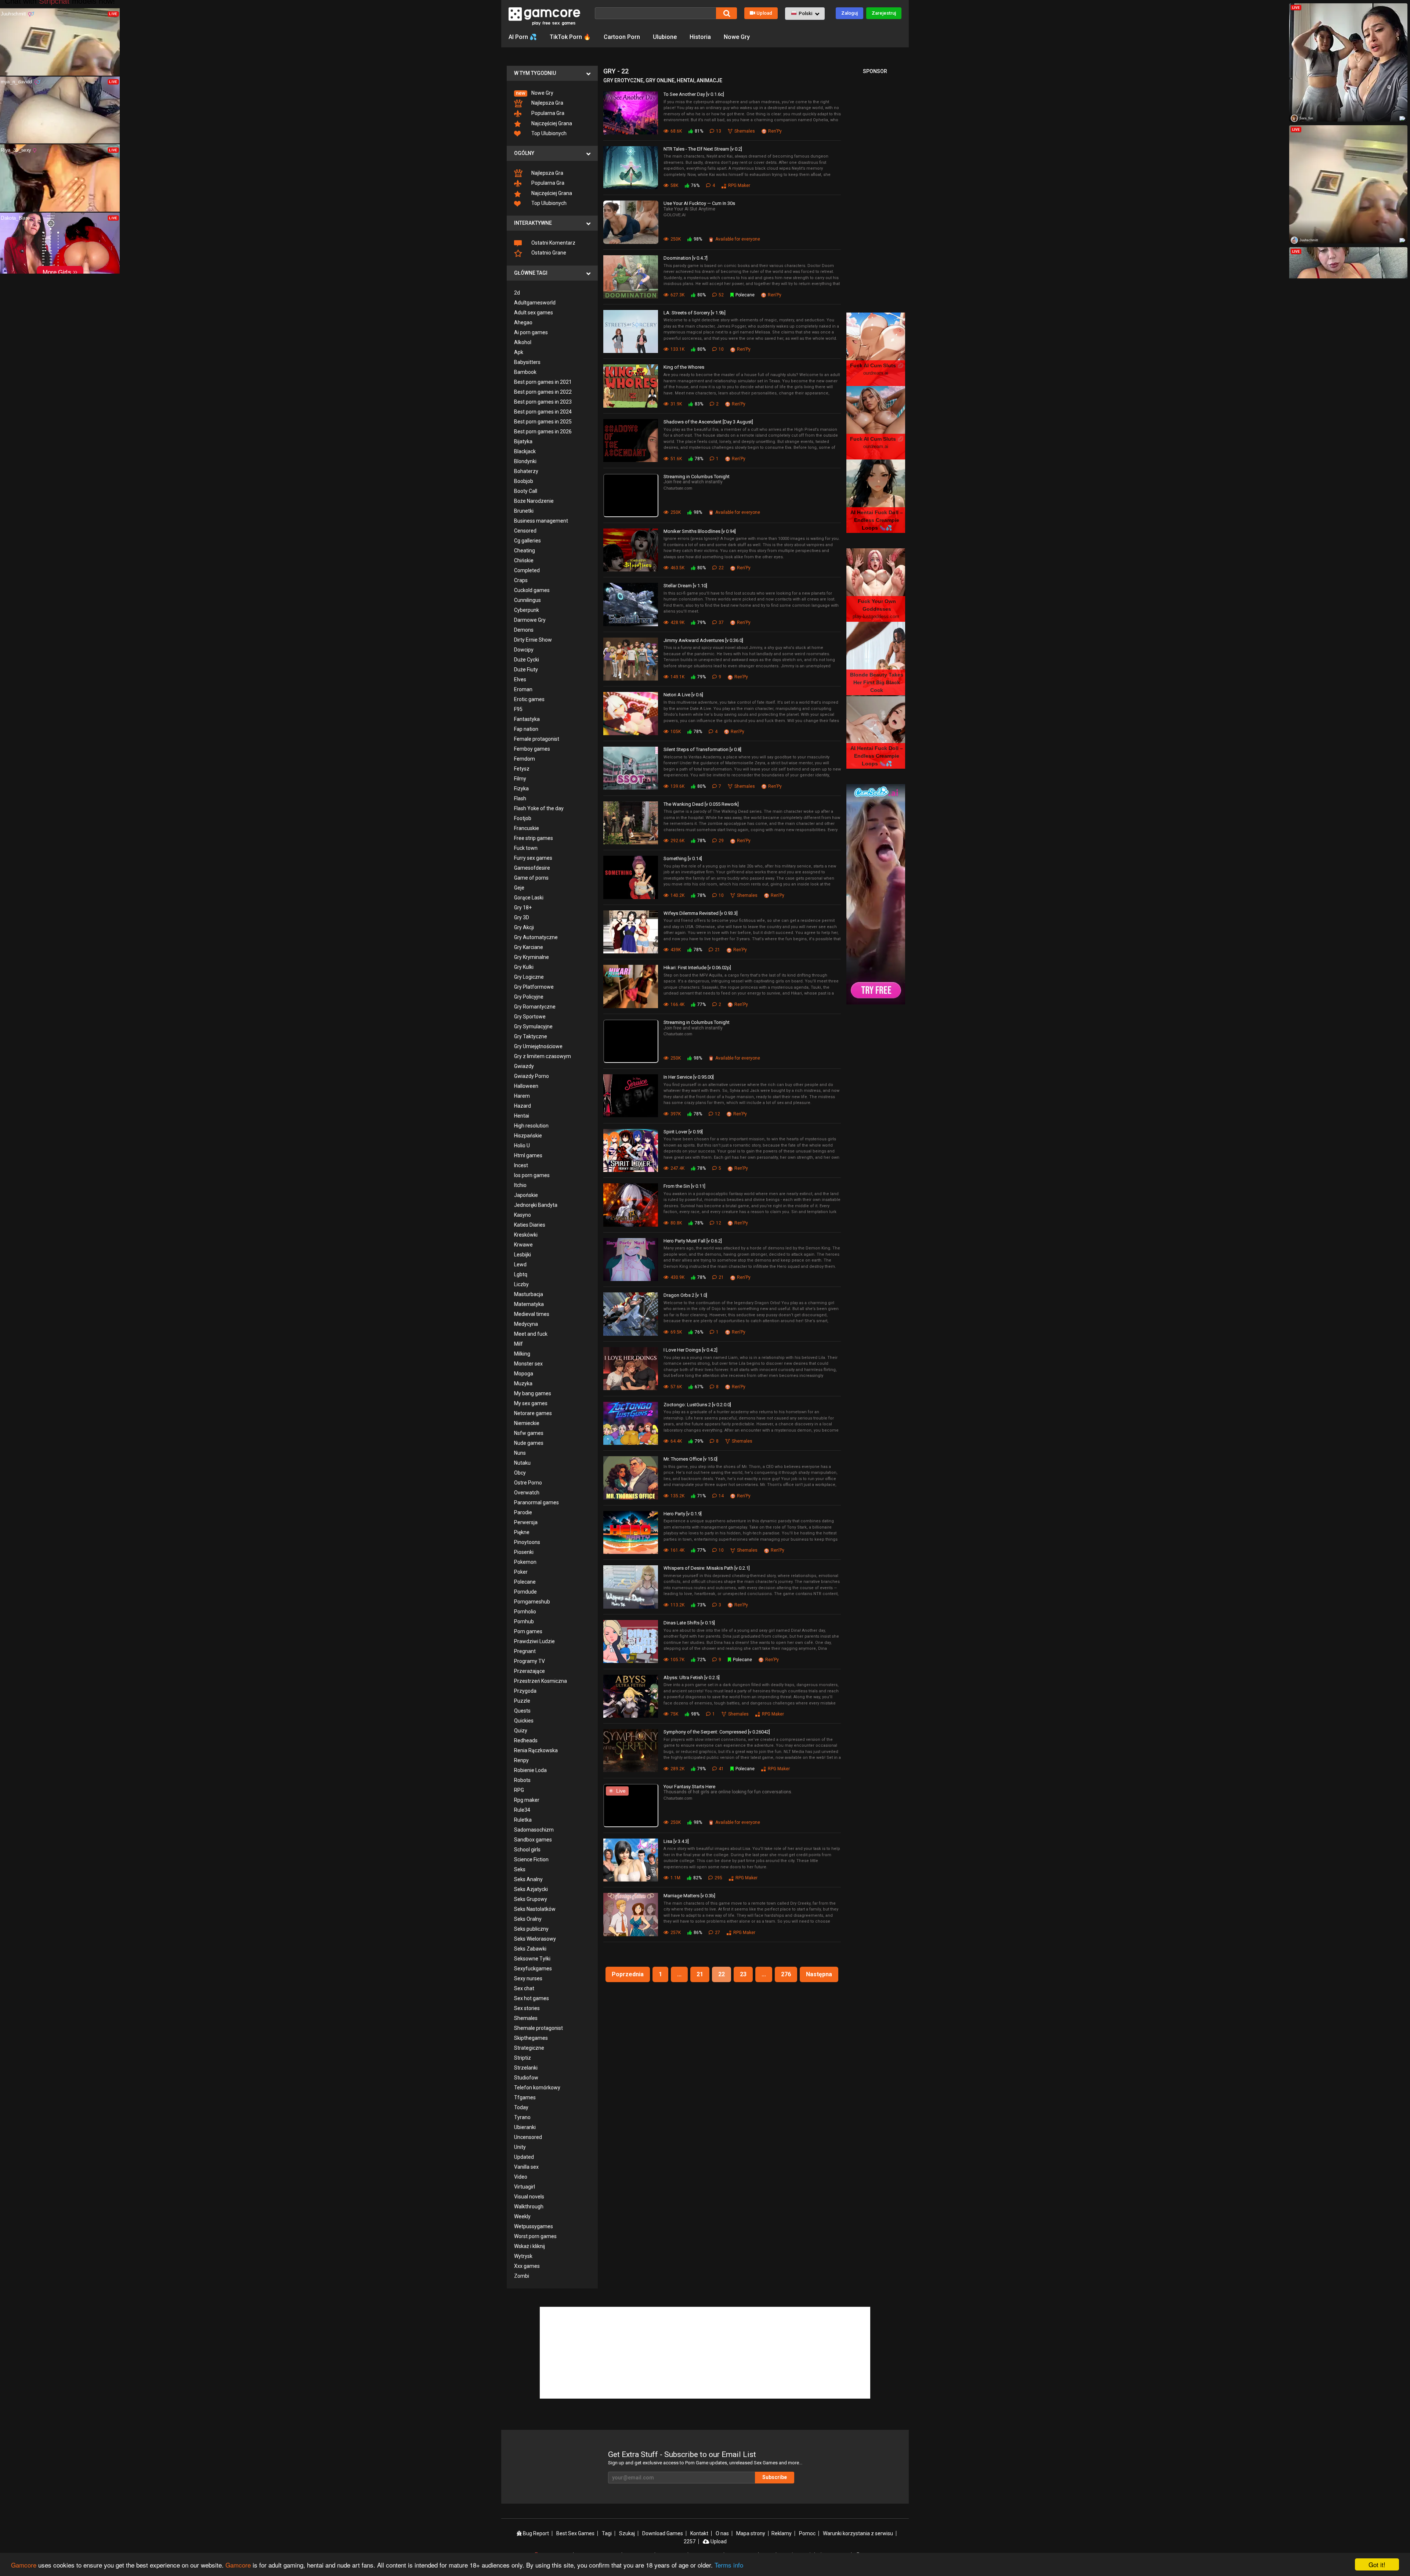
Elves (520, 679)
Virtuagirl (525, 2187)
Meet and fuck (531, 1334)
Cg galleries (527, 541)
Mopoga (524, 1374)
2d (517, 293)
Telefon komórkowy (537, 2088)
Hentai (522, 1116)
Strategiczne (529, 2048)
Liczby (521, 1284)
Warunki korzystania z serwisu (858, 2533)
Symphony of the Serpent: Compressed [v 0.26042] (717, 1732)
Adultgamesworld (535, 303)
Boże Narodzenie (534, 501)
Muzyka (523, 1383)
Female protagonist (537, 739)
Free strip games (534, 838)
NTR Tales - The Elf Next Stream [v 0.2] (703, 149)
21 (700, 1974)
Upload (764, 13)
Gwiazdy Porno (532, 1076)
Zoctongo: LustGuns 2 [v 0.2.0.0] (697, 1405)
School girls (527, 1850)
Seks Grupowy (531, 1899)
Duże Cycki (527, 660)
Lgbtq (521, 1274)
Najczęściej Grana (551, 123)
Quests (522, 1711)
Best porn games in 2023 (543, 402)
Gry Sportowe (530, 1017)
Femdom (525, 759)
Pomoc (807, 2533)
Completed (527, 570)
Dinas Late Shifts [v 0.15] (689, 1623)
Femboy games (532, 749)
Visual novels (529, 2197)
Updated (524, 2157)
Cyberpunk (527, 610)
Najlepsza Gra (547, 103)
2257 (690, 2541)
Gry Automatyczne (536, 937)
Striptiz (523, 2058)
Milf (518, 1344)
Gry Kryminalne (532, 957)
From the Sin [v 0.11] (684, 1186)
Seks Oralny (528, 1919)
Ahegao (523, 322)
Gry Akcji (524, 927)
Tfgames (525, 2097)
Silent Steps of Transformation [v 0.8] (702, 749)
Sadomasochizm (534, 1830)
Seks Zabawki (530, 1949)
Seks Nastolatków (535, 1909)
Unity (520, 2147)
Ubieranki (525, 2127)
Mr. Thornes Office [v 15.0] (690, 1459)
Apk (519, 352)
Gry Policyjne (529, 997)
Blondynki (525, 461)
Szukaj (627, 2533)
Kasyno (523, 1215)
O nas (722, 2533)
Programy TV (529, 1661)
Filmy (520, 779)
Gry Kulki (524, 967)
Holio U (522, 1146)
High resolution (531, 1126)
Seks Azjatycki (531, 1889)
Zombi (522, 2276)
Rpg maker (527, 1800)
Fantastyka (527, 719)
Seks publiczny (531, 1929)
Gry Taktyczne (531, 1036)
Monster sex (528, 1364)
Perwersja (526, 1522)
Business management (541, 521)
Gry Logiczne (529, 977)
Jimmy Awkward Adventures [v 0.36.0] (703, 640)
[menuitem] (552, 93)
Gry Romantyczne (535, 1007)
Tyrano (522, 2117)
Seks (520, 1869)
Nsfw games (529, 1433)
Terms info (729, 2565)
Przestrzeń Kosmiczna (540, 1681)
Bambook (525, 372)
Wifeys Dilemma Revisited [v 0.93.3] (701, 913)
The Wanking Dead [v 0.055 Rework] (701, 804)
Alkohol (523, 342)
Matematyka (529, 1304)
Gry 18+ (523, 908)
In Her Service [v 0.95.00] (689, 1077)
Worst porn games (535, 2236)
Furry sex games (533, 858)
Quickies (524, 1721)
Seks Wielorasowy (535, 1939)
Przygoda (525, 1691)
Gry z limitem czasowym (543, 1056)
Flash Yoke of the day (539, 808)
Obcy (520, 1473)
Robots (522, 1780)
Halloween (526, 1086)
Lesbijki (523, 1255)
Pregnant (525, 1651)
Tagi (607, 2533)
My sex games (531, 1403)
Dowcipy (524, 650)
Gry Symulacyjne (533, 1027)
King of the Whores (684, 367)
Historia (700, 37)
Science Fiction (531, 1859)
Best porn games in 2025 (543, 422)
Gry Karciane (529, 947)
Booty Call (526, 491)
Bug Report (535, 2533)
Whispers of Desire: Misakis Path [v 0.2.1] (707, 1568)
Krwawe (523, 1245)
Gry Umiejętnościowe (538, 1046)
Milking (522, 1354)
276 (786, 1974)
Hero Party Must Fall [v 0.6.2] (693, 1241)
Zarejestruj (884, 13)
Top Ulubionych (548, 133)
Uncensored (528, 2137)
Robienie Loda (530, 1770)
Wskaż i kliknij (529, 2246)
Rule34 (522, 1810)
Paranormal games (536, 1502)
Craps (521, 580)
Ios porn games (532, 1175)
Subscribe (775, 2477)
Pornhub (524, 1621)
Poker (521, 1572)
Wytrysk (523, 2256)
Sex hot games (532, 1998)
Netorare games (533, 1413)
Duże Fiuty (526, 670)
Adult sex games (534, 313)
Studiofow (526, 2078)
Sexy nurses (528, 1978)
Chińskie (524, 560)
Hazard (523, 1106)
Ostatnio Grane (548, 253)
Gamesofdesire (532, 868)
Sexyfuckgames (533, 1969)
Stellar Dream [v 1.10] (685, 586)
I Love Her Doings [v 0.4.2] (690, 1350)
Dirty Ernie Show (533, 640)
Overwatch (527, 1493)
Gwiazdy (524, 1066)
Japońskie (526, 1195)
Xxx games (527, 2266)
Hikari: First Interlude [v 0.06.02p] (697, 968)
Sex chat (524, 1988)
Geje (519, 888)
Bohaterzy (526, 471)
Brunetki (524, 511)
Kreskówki (526, 1235)
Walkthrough (529, 2207)
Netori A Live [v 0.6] (683, 695)
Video (521, 2177)
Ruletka (523, 1820)
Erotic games (529, 699)
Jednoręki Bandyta (536, 1205)
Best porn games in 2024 (543, 412)
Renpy (521, 1760)
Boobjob (524, 481)
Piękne (522, 1532)
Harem (522, 1096)
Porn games (528, 1631)
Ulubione (665, 37)
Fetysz (522, 769)
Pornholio (525, 1612)
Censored (525, 531)
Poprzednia (628, 1974)
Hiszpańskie (528, 1136)
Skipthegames (531, 2038)
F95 (518, 709)
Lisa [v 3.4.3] (676, 1841)
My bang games (533, 1393)
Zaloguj (849, 13)
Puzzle (522, 1701)
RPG (519, 1790)
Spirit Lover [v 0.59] (683, 1132)
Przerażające (529, 1671)
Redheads (526, 1740)
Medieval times (532, 1314)
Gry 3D (522, 917)
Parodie (523, 1512)
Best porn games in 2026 (543, 432)
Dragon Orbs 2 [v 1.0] (685, 1295)
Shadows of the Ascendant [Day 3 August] (708, 422)
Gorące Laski (529, 898)
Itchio (520, 1185)
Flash (520, 798)
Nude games (529, 1443)
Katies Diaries (530, 1225)
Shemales (526, 2018)
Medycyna (526, 1324)
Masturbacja (529, 1294)
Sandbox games (533, 1840)
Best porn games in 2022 (543, 392)
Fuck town (526, 848)
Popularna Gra (547, 113)
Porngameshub (532, 1602)
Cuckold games (532, 590)
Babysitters (527, 362)
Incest (521, 1165)
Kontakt (699, 2533)
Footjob (523, 818)
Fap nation (526, 729)
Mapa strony (751, 2533)
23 (743, 1974)
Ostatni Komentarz (553, 243)
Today (521, 2107)
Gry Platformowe (534, 987)
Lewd (520, 1264)
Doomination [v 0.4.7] (686, 258)
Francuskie (527, 828)
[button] (805, 14)
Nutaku (522, 1463)
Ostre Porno (528, 1483)
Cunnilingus (527, 600)
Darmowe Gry (530, 620)
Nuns (520, 1453)
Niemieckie (527, 1423)
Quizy (521, 1731)
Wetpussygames (534, 2226)
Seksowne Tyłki (532, 1959)
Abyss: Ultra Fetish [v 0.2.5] (692, 1677)
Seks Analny (528, 1879)
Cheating (525, 551)
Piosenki (524, 1552)
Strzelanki (526, 2068)
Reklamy (782, 2533)
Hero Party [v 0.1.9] (683, 1514)
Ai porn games (531, 332)
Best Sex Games (575, 2533)
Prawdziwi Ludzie (534, 1641)
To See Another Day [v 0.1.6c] (694, 94)
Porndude (525, 1592)
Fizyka (521, 789)
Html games (528, 1155)
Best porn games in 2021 (543, 382)
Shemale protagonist (538, 2028)
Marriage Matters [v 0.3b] (689, 1896)
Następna (819, 1974)
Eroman (523, 689)
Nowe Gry (737, 37)
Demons (524, 630)
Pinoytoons (527, 1542)
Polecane (525, 1582)
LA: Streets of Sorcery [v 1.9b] (695, 313)
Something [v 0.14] (683, 858)
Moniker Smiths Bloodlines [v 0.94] (700, 531)
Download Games (663, 2533)
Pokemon (525, 1562)
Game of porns (531, 878)
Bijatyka (523, 441)
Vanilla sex (526, 2167)
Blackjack (525, 451)
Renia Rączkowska (536, 1750)
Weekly (522, 2216)
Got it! (1377, 2564)
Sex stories (527, 2008)
